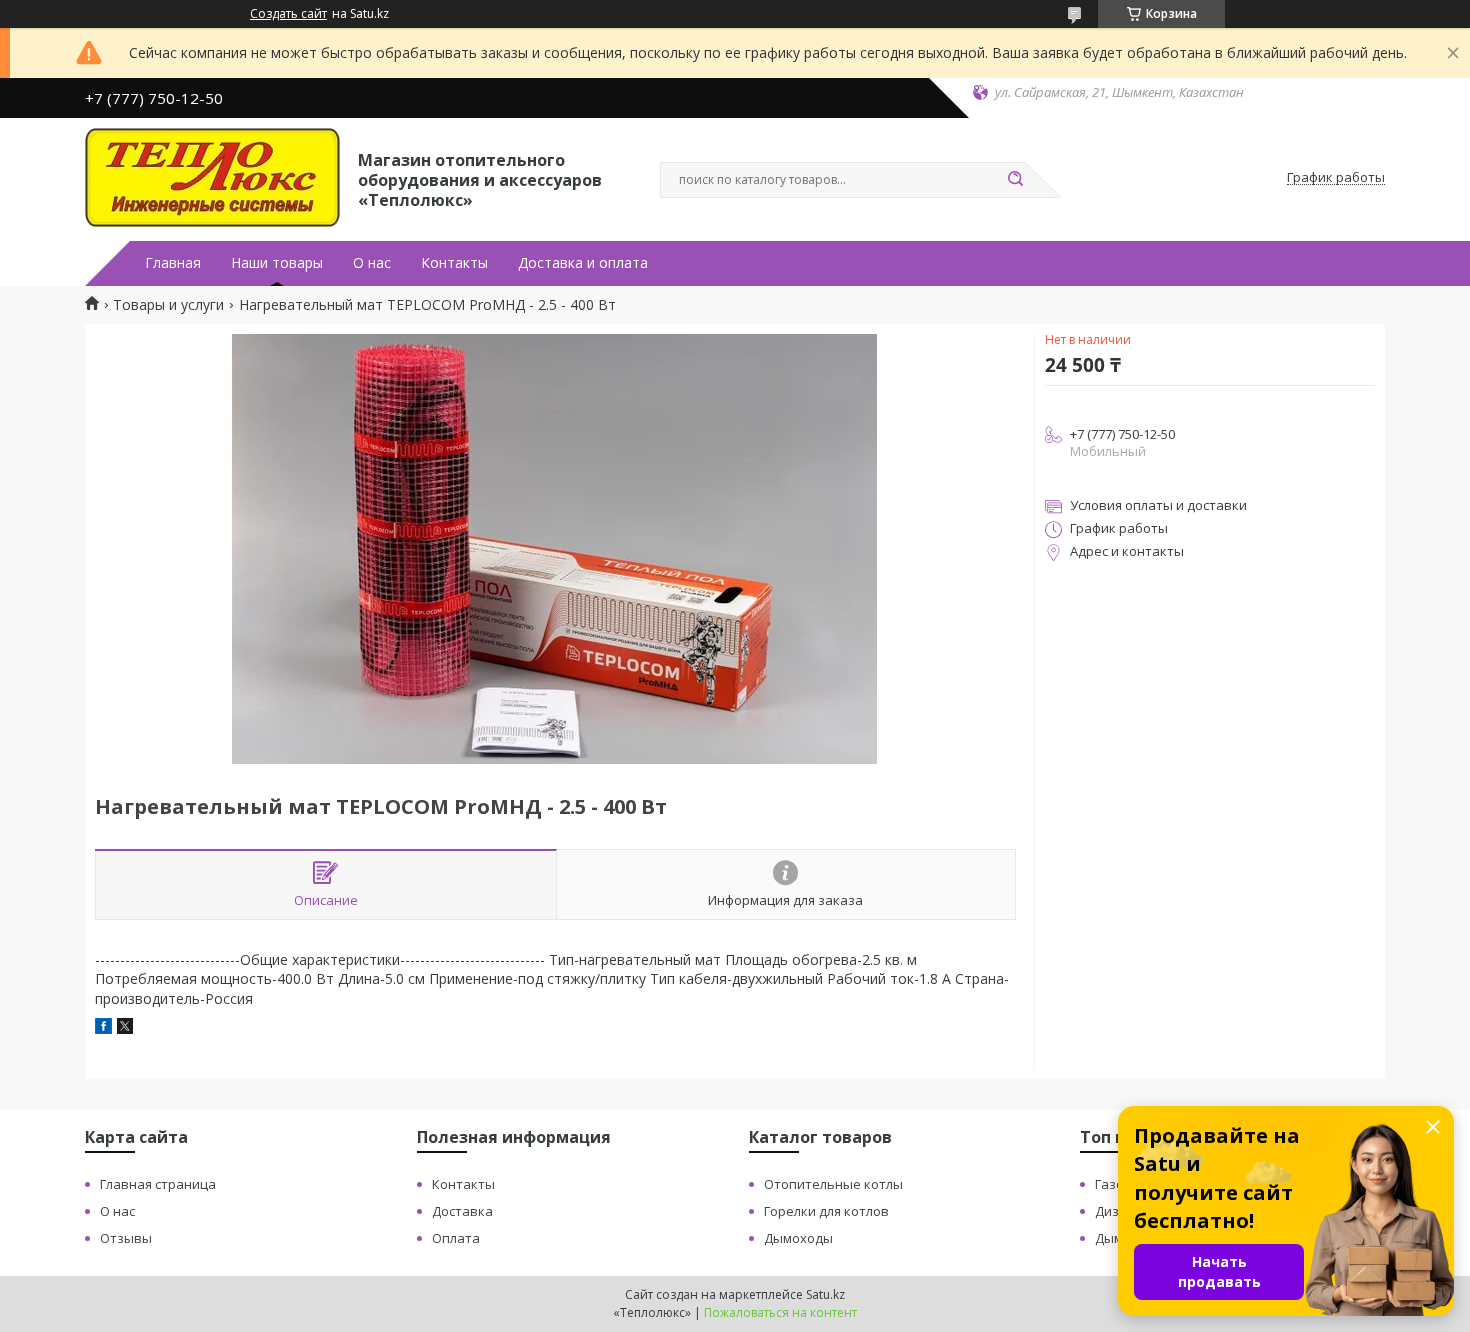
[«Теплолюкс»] (212, 178)
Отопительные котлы (833, 1184)
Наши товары (277, 263)
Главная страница (158, 1184)
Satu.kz (825, 1294)
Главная (173, 263)
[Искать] (1015, 180)
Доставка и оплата (583, 263)
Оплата (456, 1238)
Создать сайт (288, 14)
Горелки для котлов (826, 1211)
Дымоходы (798, 1238)
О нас (372, 263)
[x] (125, 1028)
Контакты (454, 263)
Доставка (462, 1211)
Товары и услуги (168, 305)
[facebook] (103, 1028)
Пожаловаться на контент (780, 1312)
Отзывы (126, 1238)
